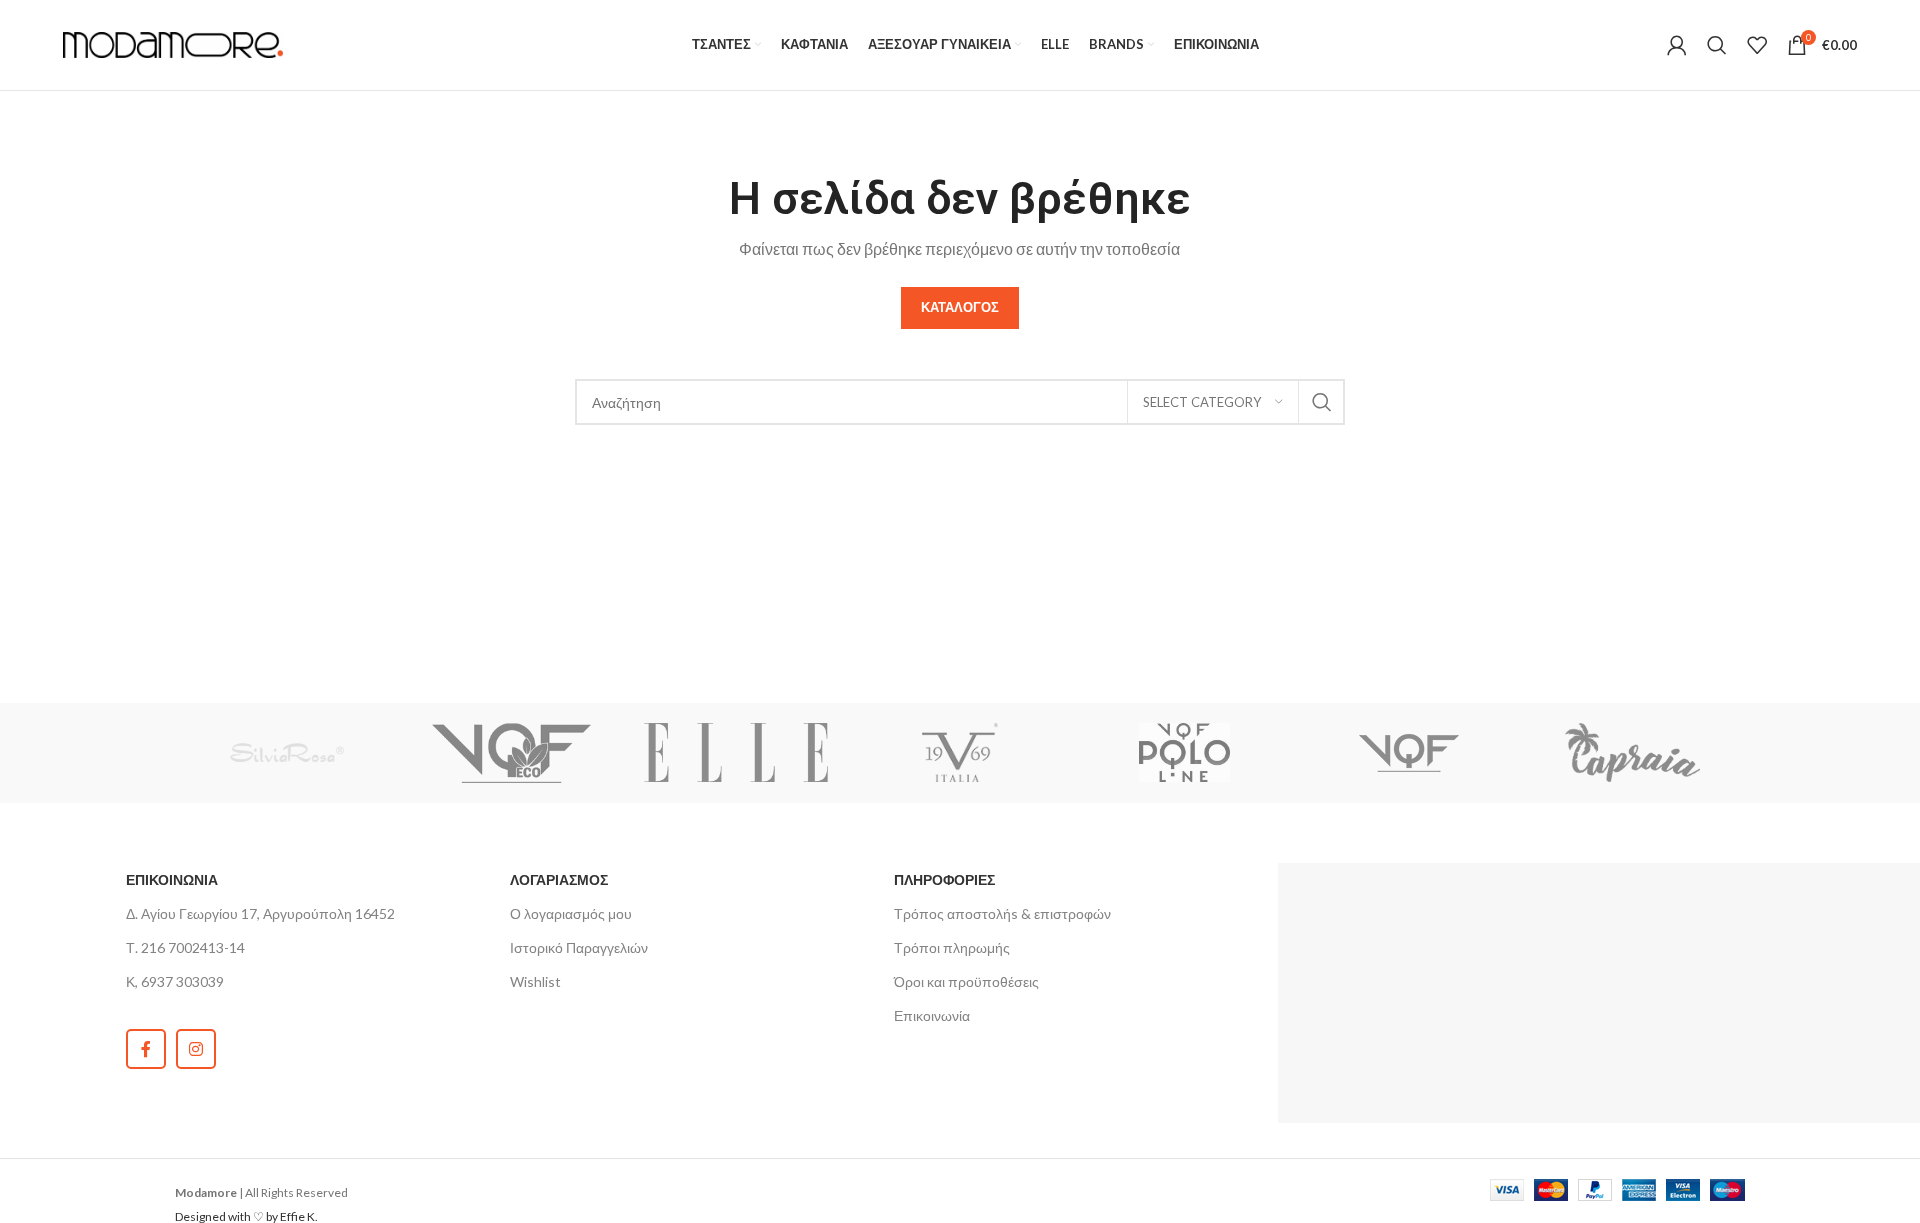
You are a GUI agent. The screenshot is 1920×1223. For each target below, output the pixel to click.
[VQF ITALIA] (1408, 753)
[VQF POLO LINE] (1184, 753)
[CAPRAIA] (1633, 753)
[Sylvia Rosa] (287, 753)
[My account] (1677, 45)
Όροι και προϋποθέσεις (966, 981)
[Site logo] (173, 43)
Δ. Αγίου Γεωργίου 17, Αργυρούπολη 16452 (260, 913)
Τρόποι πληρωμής (952, 947)
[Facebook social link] (146, 1049)
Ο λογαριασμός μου (571, 913)
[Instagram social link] (196, 1049)
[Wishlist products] (1757, 45)
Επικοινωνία (932, 1015)
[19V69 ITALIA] (960, 753)
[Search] (1717, 45)
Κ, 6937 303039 (175, 981)
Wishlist (535, 981)
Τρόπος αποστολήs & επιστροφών (1002, 913)
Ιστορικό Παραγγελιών (579, 947)
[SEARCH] (1322, 402)
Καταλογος (960, 307)
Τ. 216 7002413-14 (185, 947)
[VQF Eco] (511, 753)
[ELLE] (736, 753)
